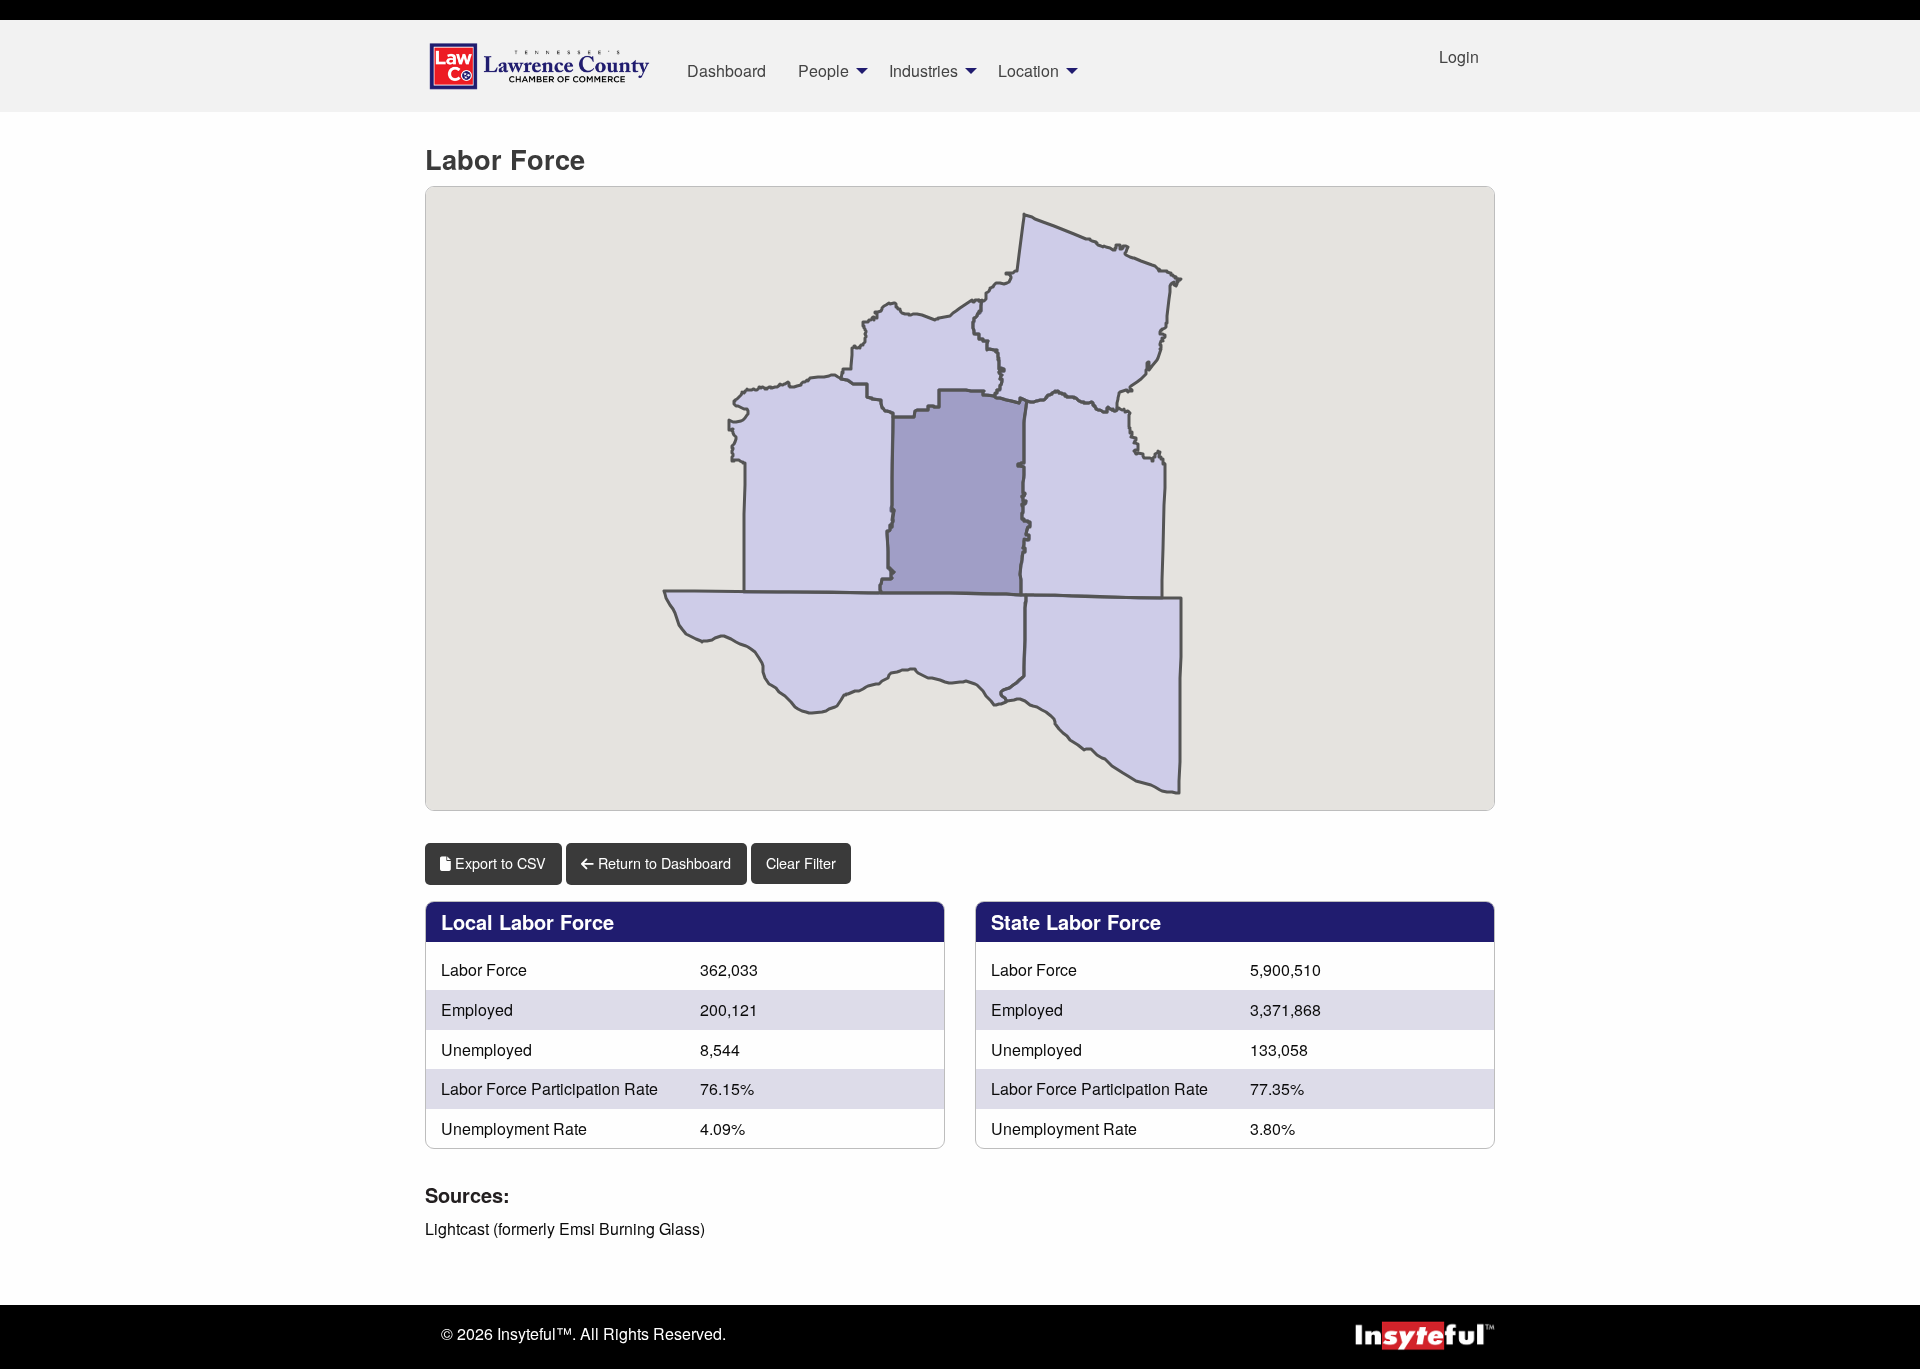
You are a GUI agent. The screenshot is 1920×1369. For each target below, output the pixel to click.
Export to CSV (498, 862)
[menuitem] (540, 66)
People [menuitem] (823, 70)
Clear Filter (801, 862)
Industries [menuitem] (923, 70)
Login (1459, 56)
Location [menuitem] (1028, 70)
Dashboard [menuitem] (726, 70)
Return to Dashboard (662, 862)
